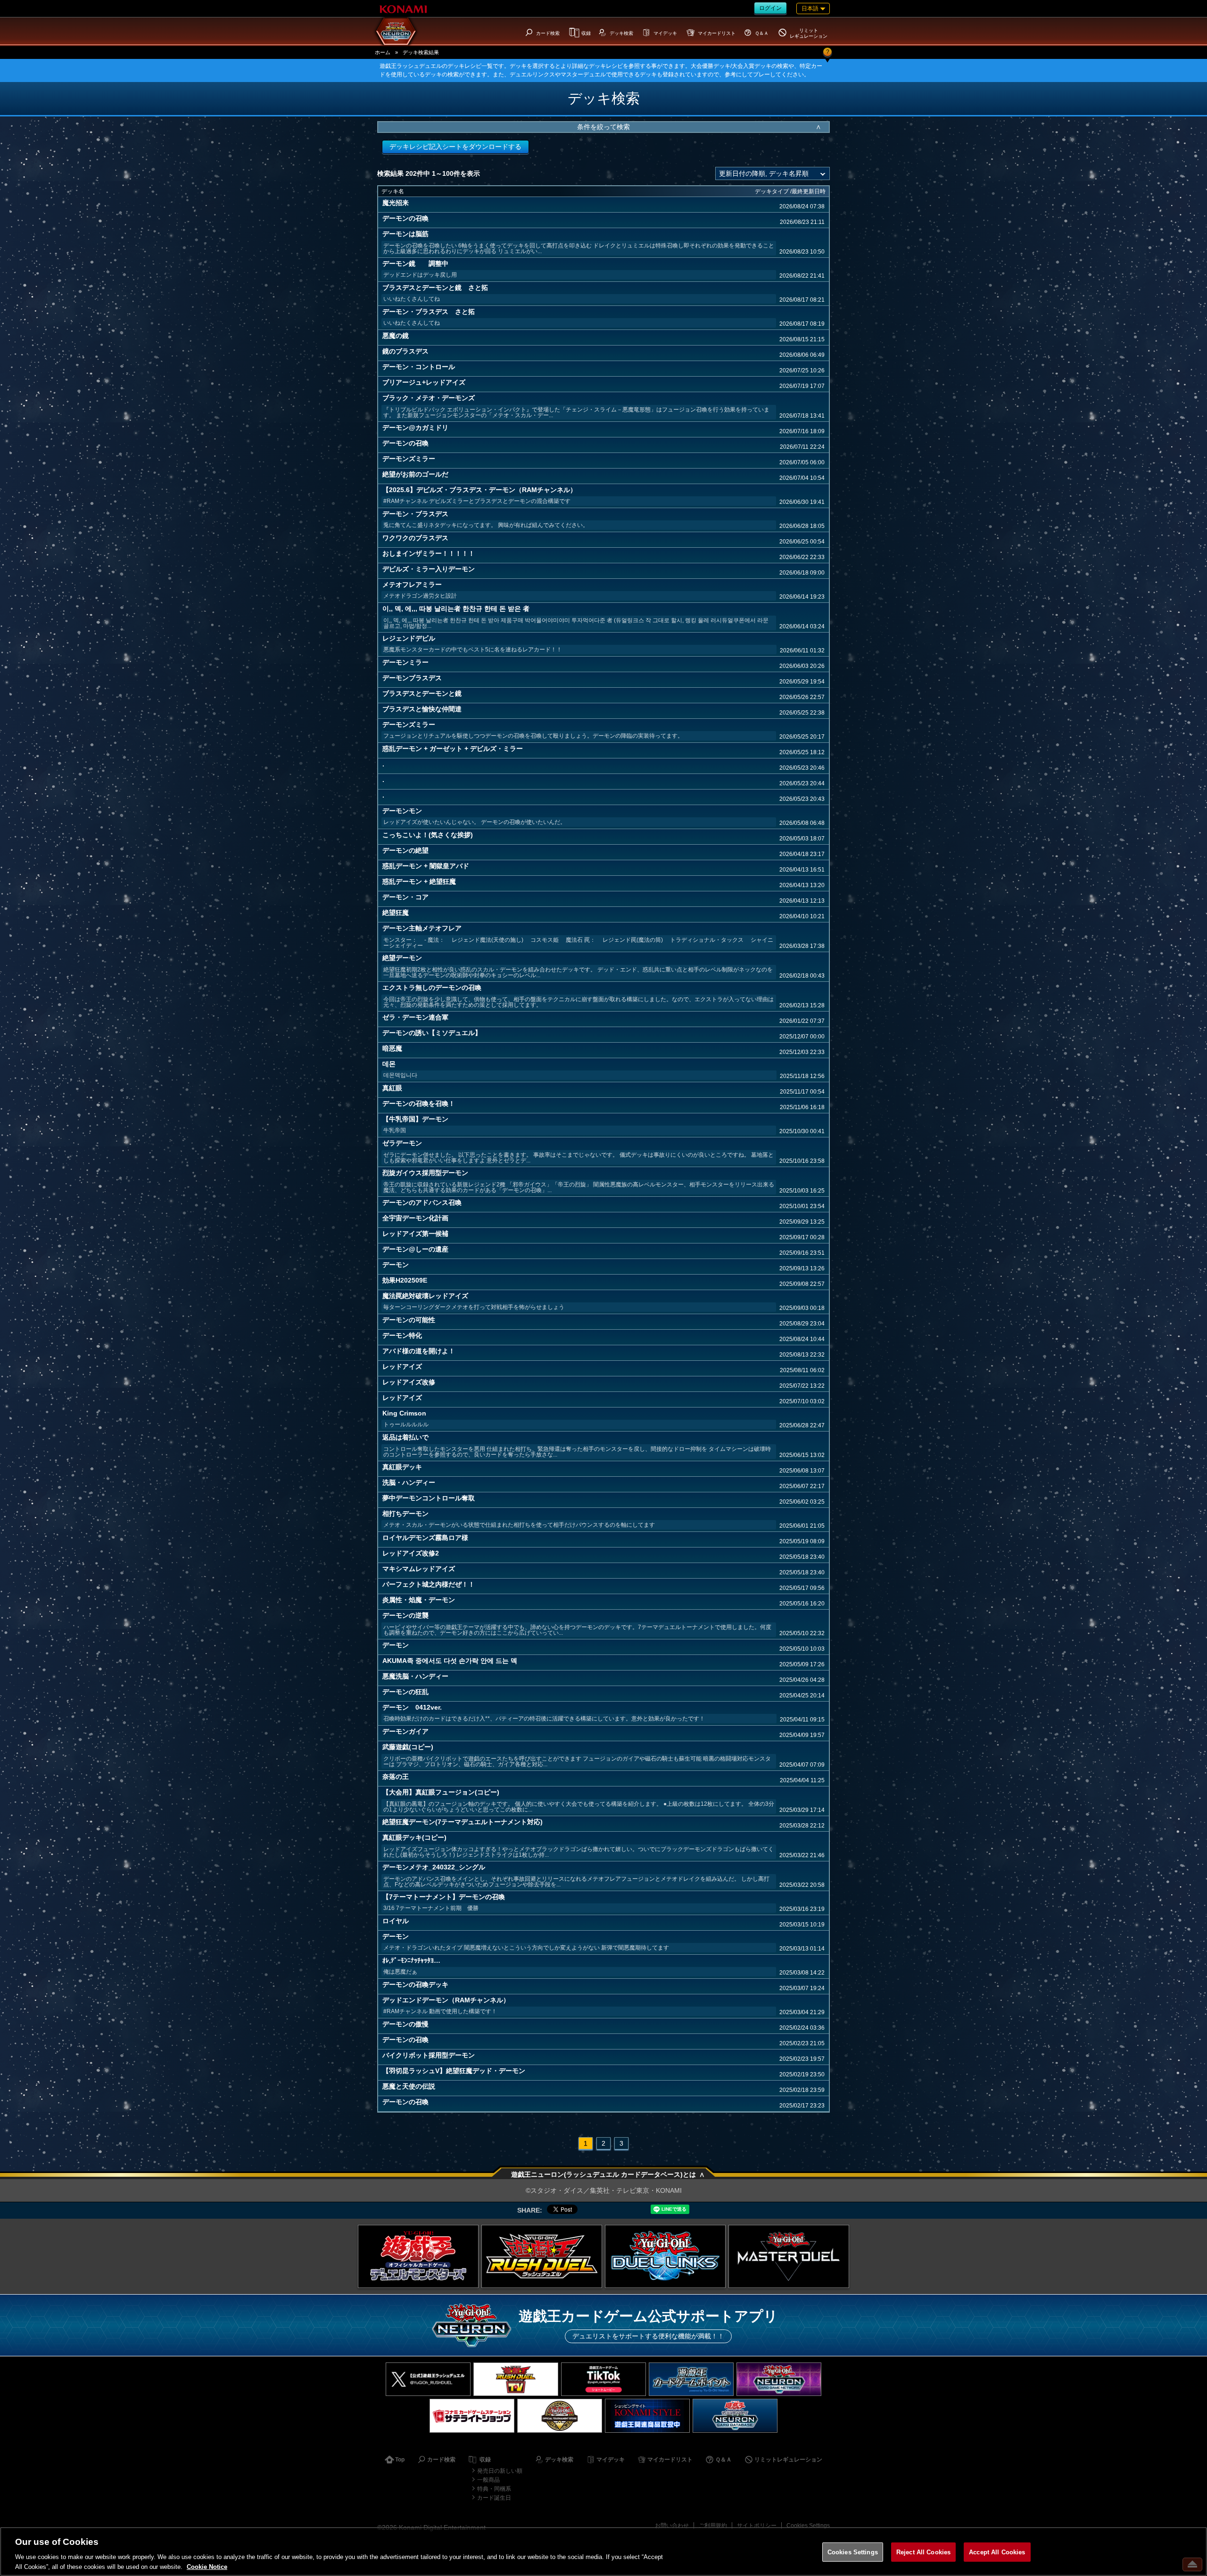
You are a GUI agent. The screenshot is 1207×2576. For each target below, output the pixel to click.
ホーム (383, 52)
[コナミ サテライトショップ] (472, 2416)
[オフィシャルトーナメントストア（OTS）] (560, 2416)
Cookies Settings (808, 2526)
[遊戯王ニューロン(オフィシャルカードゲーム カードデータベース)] (735, 2416)
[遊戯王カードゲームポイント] (691, 2379)
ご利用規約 (713, 2526)
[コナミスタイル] (647, 2416)
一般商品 (488, 2480)
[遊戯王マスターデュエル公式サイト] (789, 2256)
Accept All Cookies (997, 2552)
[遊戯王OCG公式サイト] (418, 2256)
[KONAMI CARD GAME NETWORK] (779, 2379)
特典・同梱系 (494, 2489)
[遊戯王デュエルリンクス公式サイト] (665, 2256)
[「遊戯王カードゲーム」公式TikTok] (603, 2379)
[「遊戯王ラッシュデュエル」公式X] (428, 2379)
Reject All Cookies (923, 2552)
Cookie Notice (207, 2566)
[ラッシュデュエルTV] (516, 2379)
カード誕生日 (494, 2498)
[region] (603, 2551)
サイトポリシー (757, 2526)
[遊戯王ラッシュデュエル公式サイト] (542, 2256)
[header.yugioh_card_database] (396, 31)
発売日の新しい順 (500, 2471)
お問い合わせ (672, 2526)
